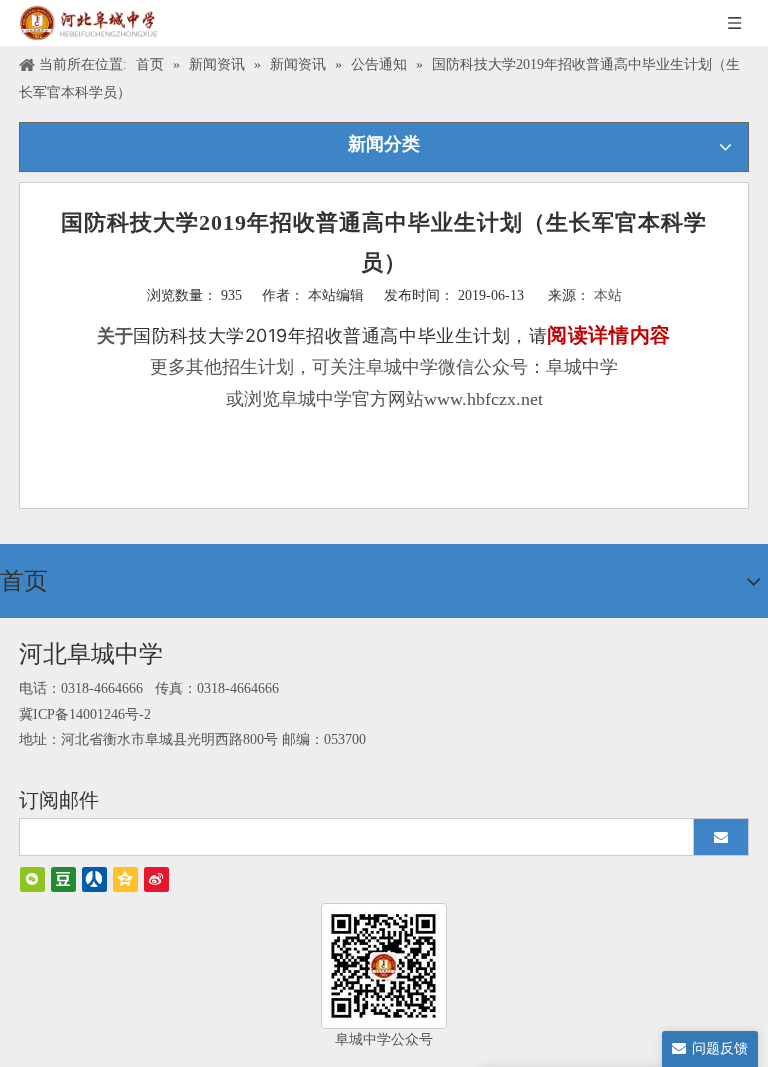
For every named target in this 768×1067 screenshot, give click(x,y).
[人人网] (94, 879)
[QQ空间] (125, 879)
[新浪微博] (156, 879)
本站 (608, 295)
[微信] (32, 879)
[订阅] (721, 837)
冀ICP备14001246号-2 (85, 714)
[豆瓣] (63, 879)
